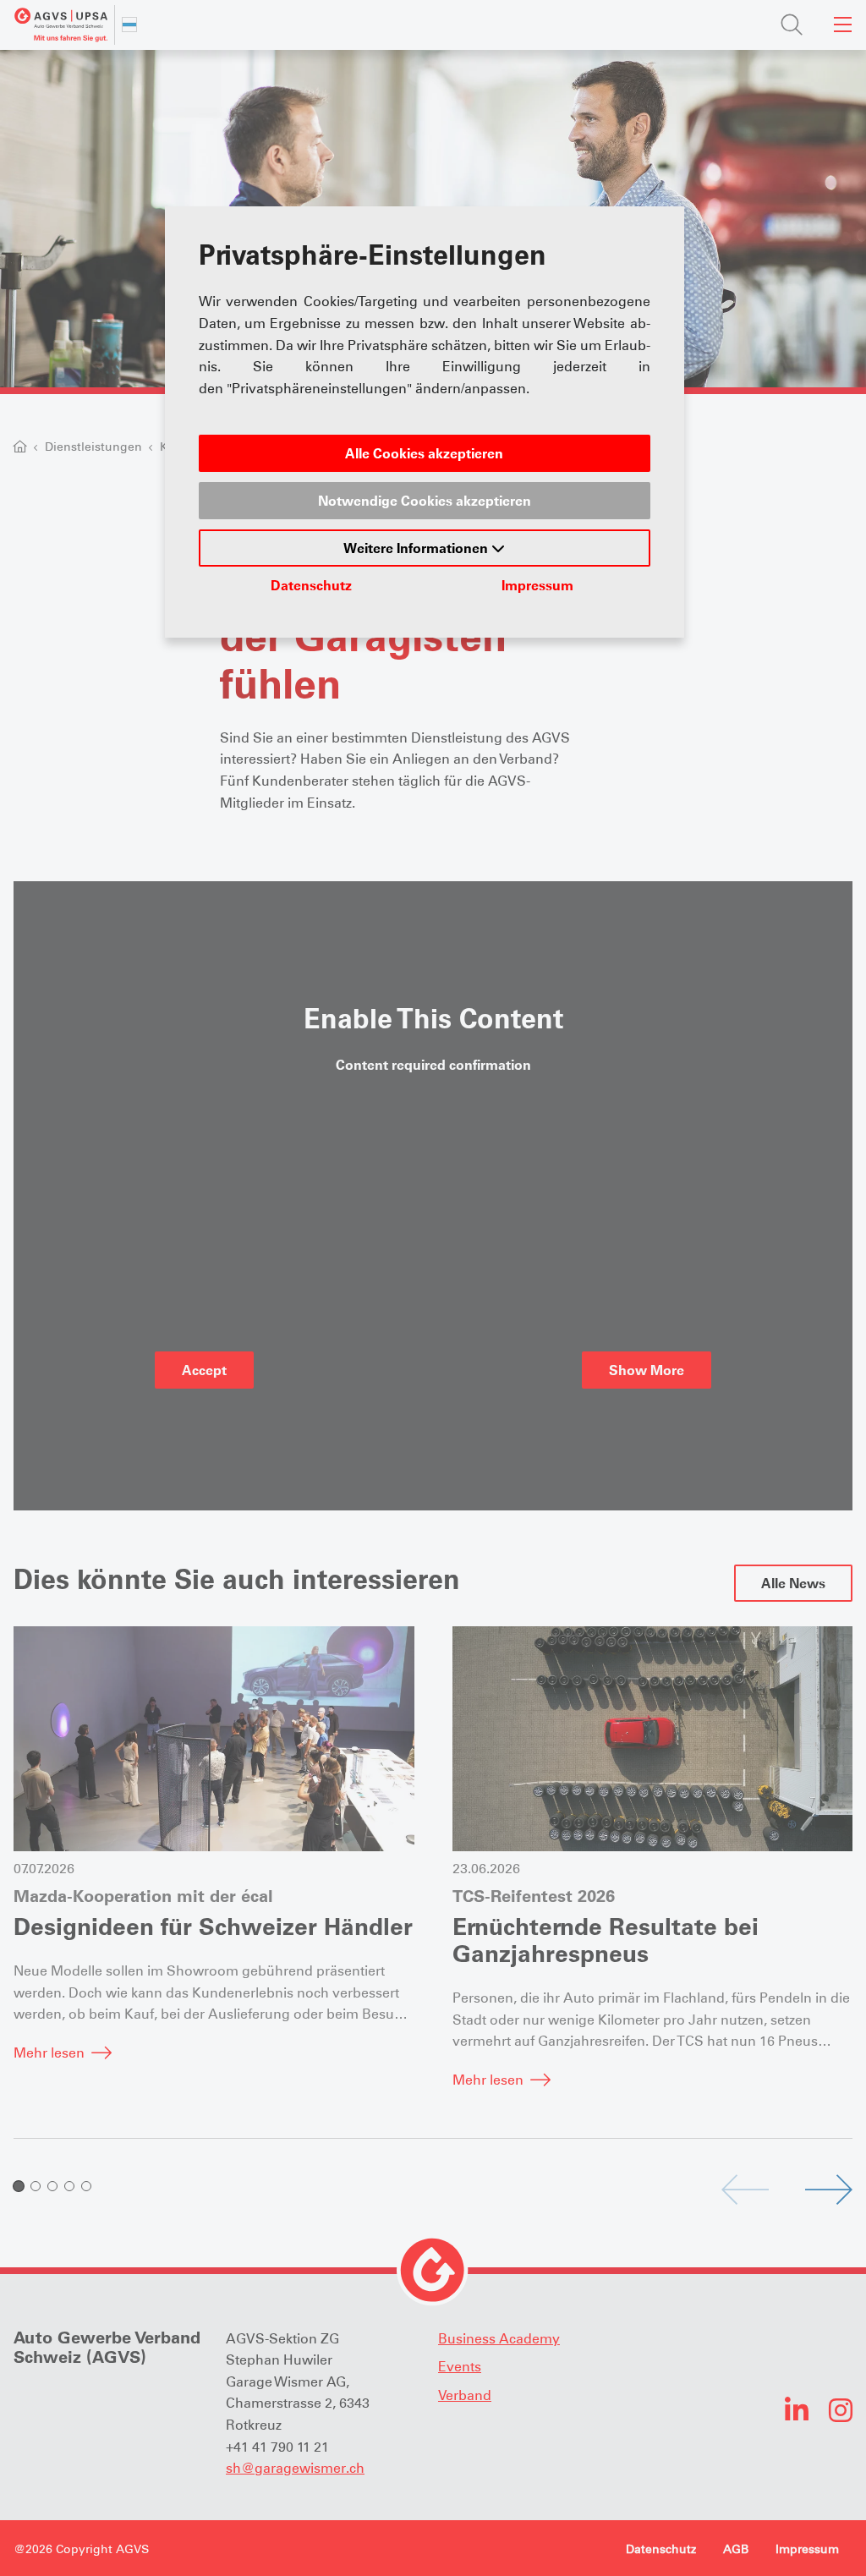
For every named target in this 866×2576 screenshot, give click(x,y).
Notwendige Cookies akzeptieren (425, 501)
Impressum (537, 585)
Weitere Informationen (417, 548)
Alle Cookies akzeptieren (424, 453)
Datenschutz (311, 585)
